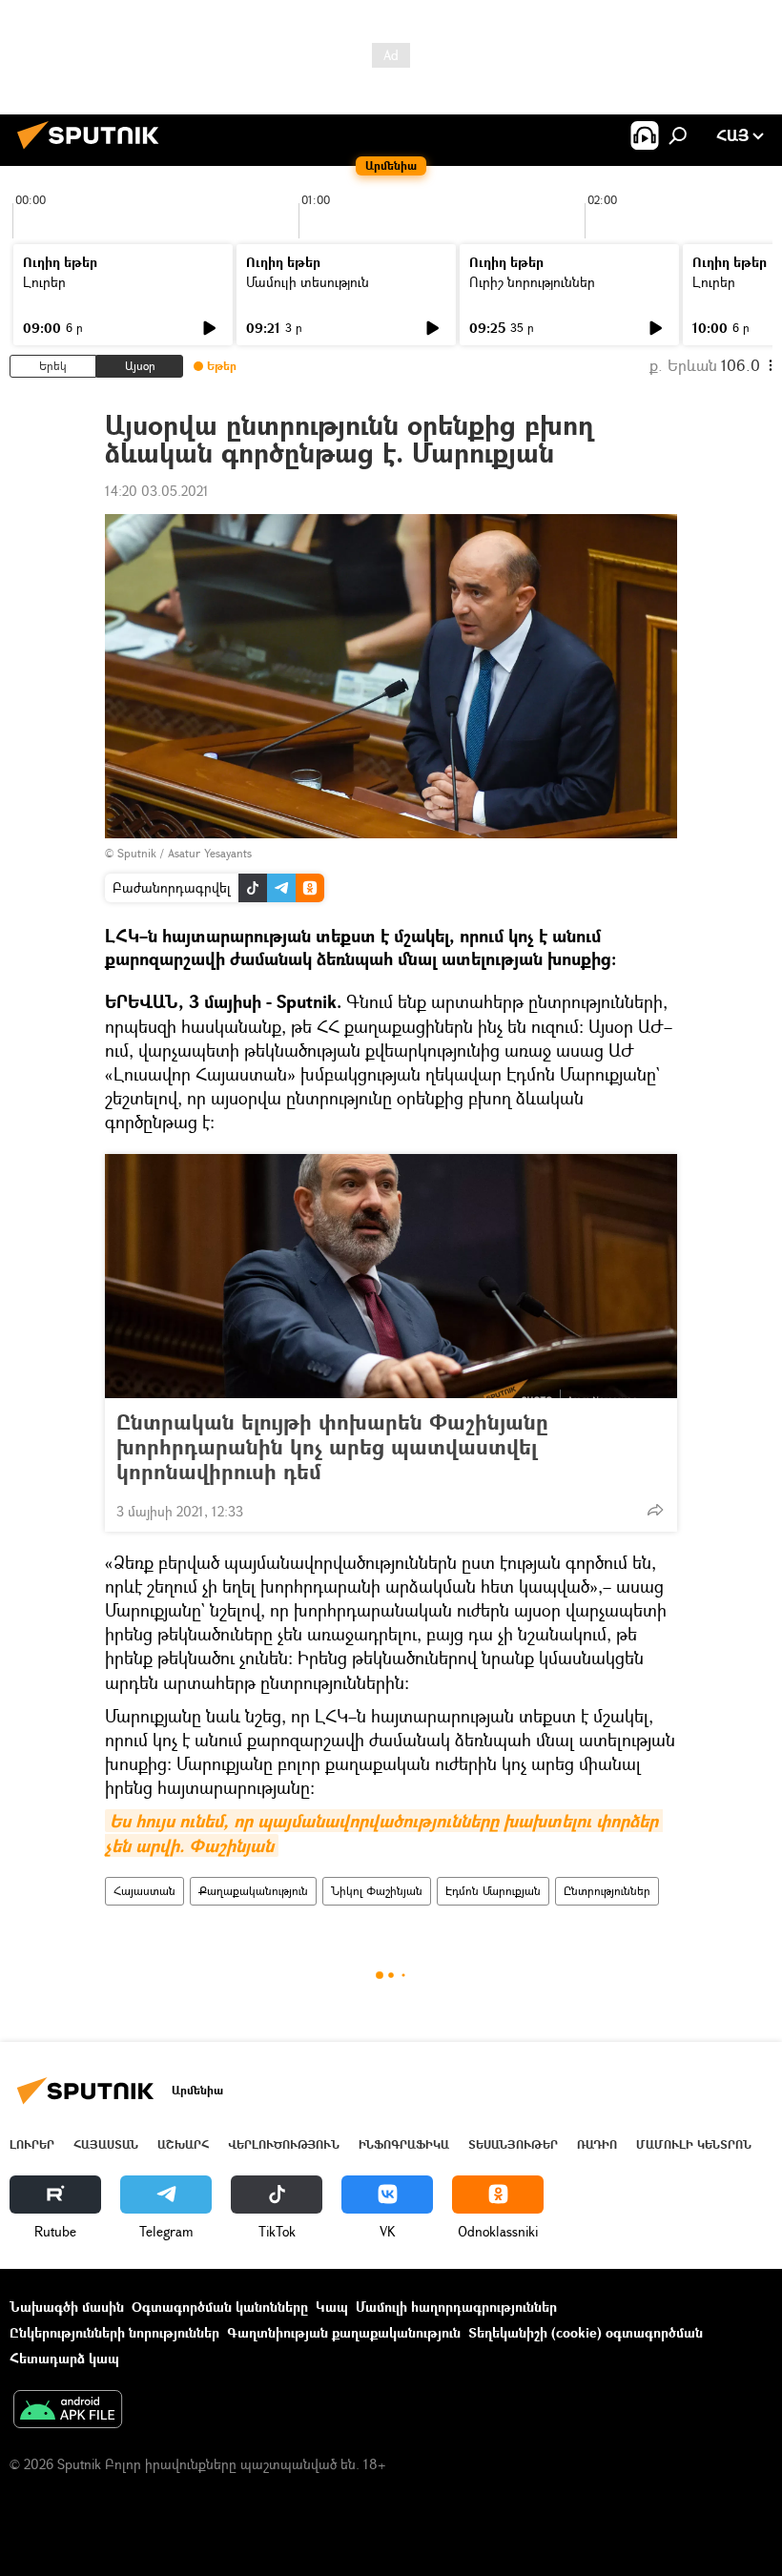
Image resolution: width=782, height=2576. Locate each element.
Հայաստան (144, 1891)
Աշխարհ (183, 2144)
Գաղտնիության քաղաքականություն (344, 2332)
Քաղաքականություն (253, 1891)
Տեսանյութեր (513, 2144)
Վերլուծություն (284, 2144)
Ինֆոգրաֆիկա (404, 2144)
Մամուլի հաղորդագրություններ (456, 2307)
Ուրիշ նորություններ (532, 282)
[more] (655, 1510)
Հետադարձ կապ (64, 2358)
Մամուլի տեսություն (308, 282)
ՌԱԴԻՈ (597, 2144)
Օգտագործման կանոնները (220, 2307)
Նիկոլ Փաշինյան (377, 1891)
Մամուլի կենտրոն (694, 2144)
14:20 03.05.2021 (157, 491)
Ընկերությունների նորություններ (114, 2332)
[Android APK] (68, 2411)
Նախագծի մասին (67, 2307)
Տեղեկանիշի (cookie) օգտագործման (586, 2332)
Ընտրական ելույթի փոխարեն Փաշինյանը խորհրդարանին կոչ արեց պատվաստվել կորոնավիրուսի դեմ (332, 1447)
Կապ (332, 2307)
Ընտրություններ (607, 1891)
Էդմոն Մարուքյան (493, 1891)
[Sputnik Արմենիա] (93, 151)
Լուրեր (44, 282)
